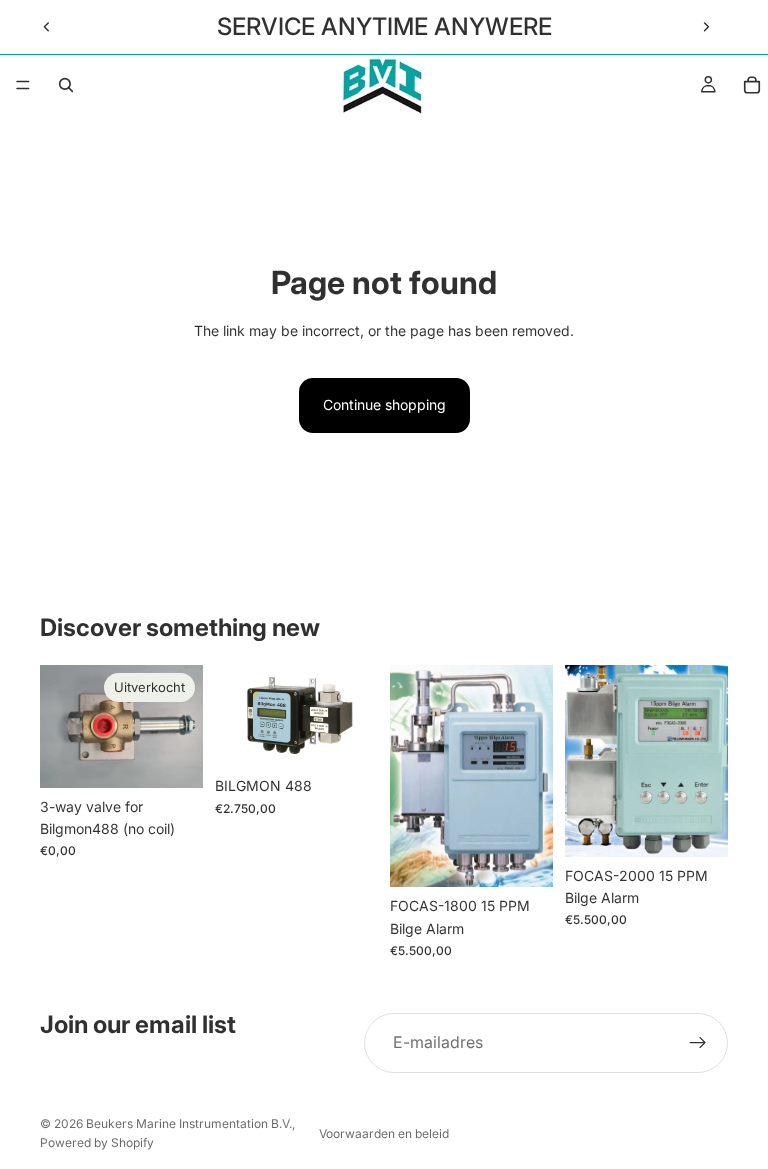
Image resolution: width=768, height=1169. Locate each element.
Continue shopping (384, 404)
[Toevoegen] (347, 736)
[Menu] (23, 85)
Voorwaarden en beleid (384, 1133)
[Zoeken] (66, 85)
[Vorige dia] (47, 27)
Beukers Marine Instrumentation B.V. (189, 1123)
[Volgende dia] (706, 27)
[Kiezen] (522, 856)
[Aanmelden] (698, 1043)
